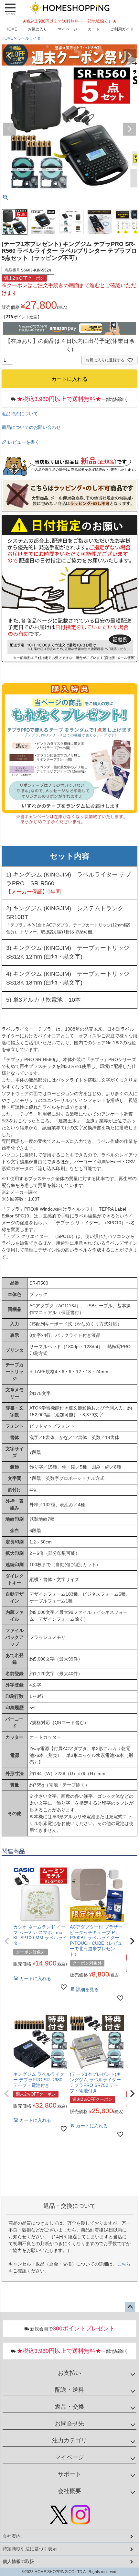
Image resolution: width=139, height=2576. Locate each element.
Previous (9, 56)
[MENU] (10, 9)
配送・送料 (69, 2390)
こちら (124, 2264)
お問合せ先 (69, 2424)
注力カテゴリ (69, 2440)
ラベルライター (31, 38)
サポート (69, 2474)
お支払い (69, 2373)
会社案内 (12, 2536)
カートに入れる (69, 2568)
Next (130, 56)
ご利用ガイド (122, 29)
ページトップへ (130, 2307)
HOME (11, 29)
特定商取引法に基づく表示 (30, 2549)
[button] (7, 1941)
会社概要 (69, 2491)
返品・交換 (69, 2407)
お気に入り (37, 29)
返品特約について (20, 414)
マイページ (68, 29)
